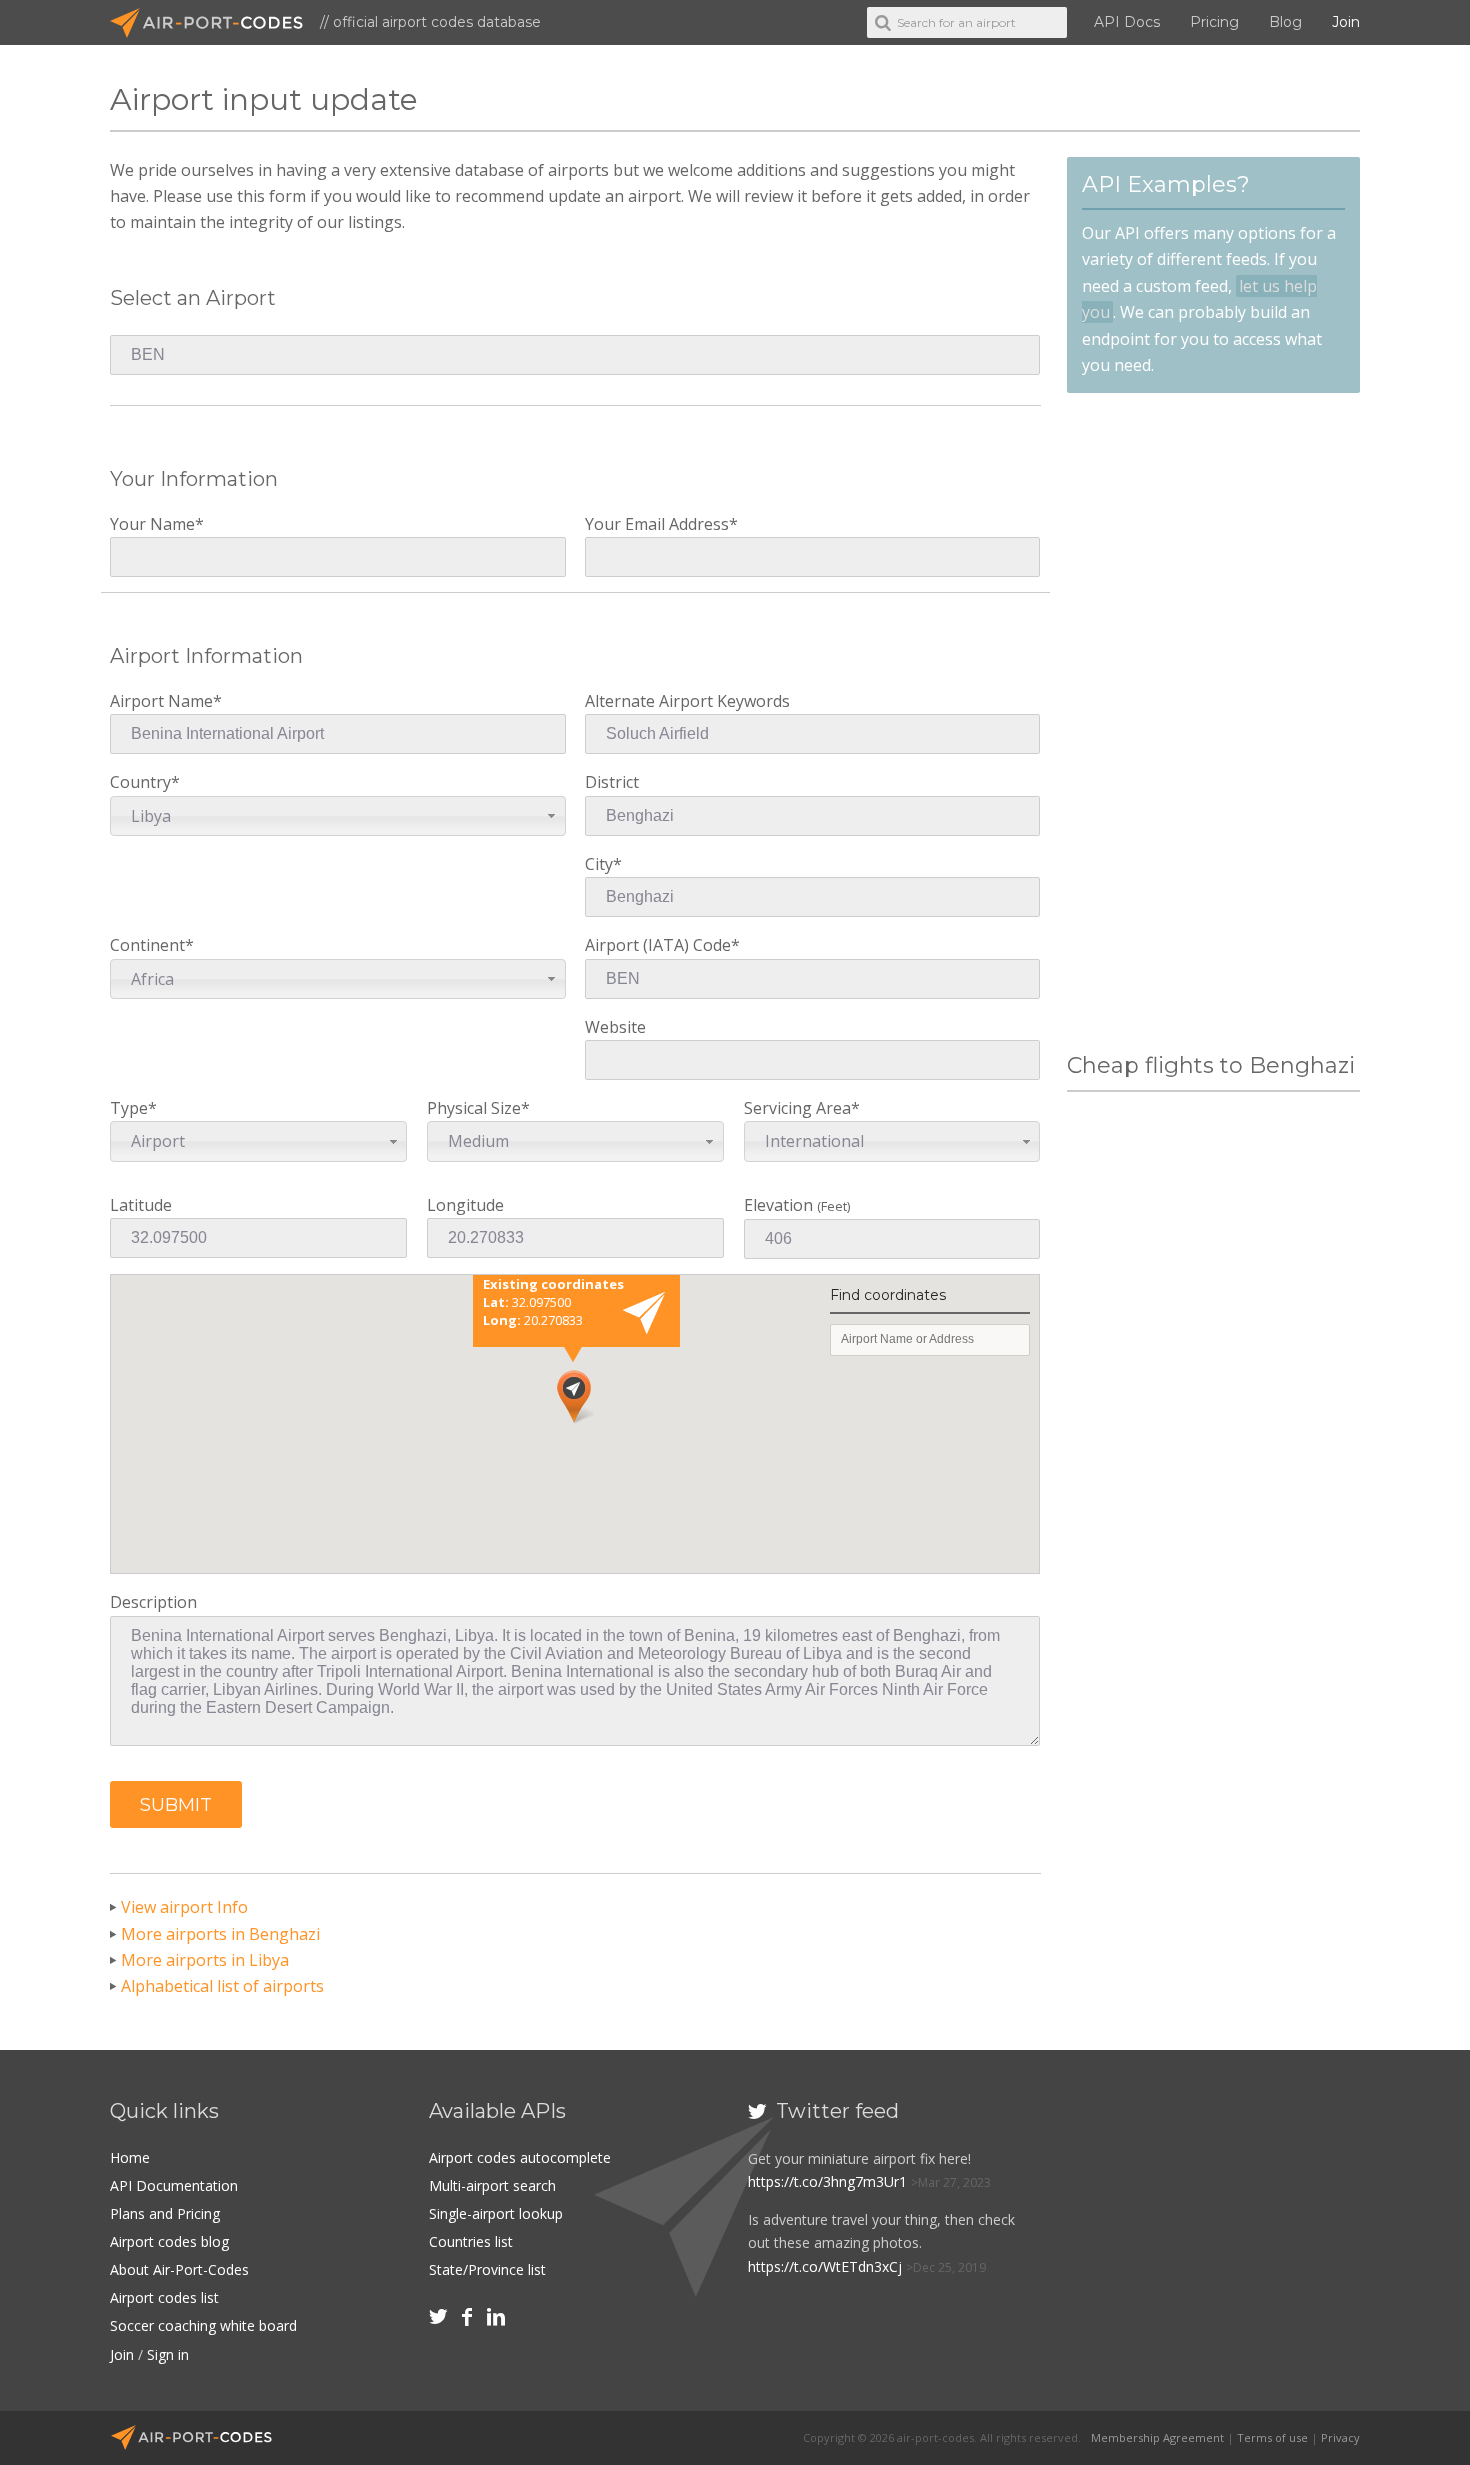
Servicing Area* (804, 1124)
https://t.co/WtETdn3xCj (825, 2266)
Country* (145, 798)
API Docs (1127, 22)
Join (1346, 22)
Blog (1285, 22)
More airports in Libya (205, 1960)
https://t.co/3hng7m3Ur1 (827, 2181)
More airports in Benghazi (220, 1934)
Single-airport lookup (496, 2213)
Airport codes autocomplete (520, 2157)
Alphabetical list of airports (222, 1986)
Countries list (471, 2241)
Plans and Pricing (165, 2213)
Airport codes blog (169, 2241)
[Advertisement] (1213, 723)
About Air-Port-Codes (179, 2269)
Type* (147, 1124)
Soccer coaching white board (203, 2325)
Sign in (168, 2354)
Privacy (1340, 2437)
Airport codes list (164, 2297)
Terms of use (1272, 2437)
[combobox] (337, 816)
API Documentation (174, 2185)
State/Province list (487, 2269)
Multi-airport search (492, 2185)
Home (130, 2157)
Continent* (152, 961)
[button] (176, 1805)
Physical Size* (478, 1124)
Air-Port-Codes (215, 23)
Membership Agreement (1157, 2437)
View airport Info (184, 1907)
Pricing (1214, 22)
